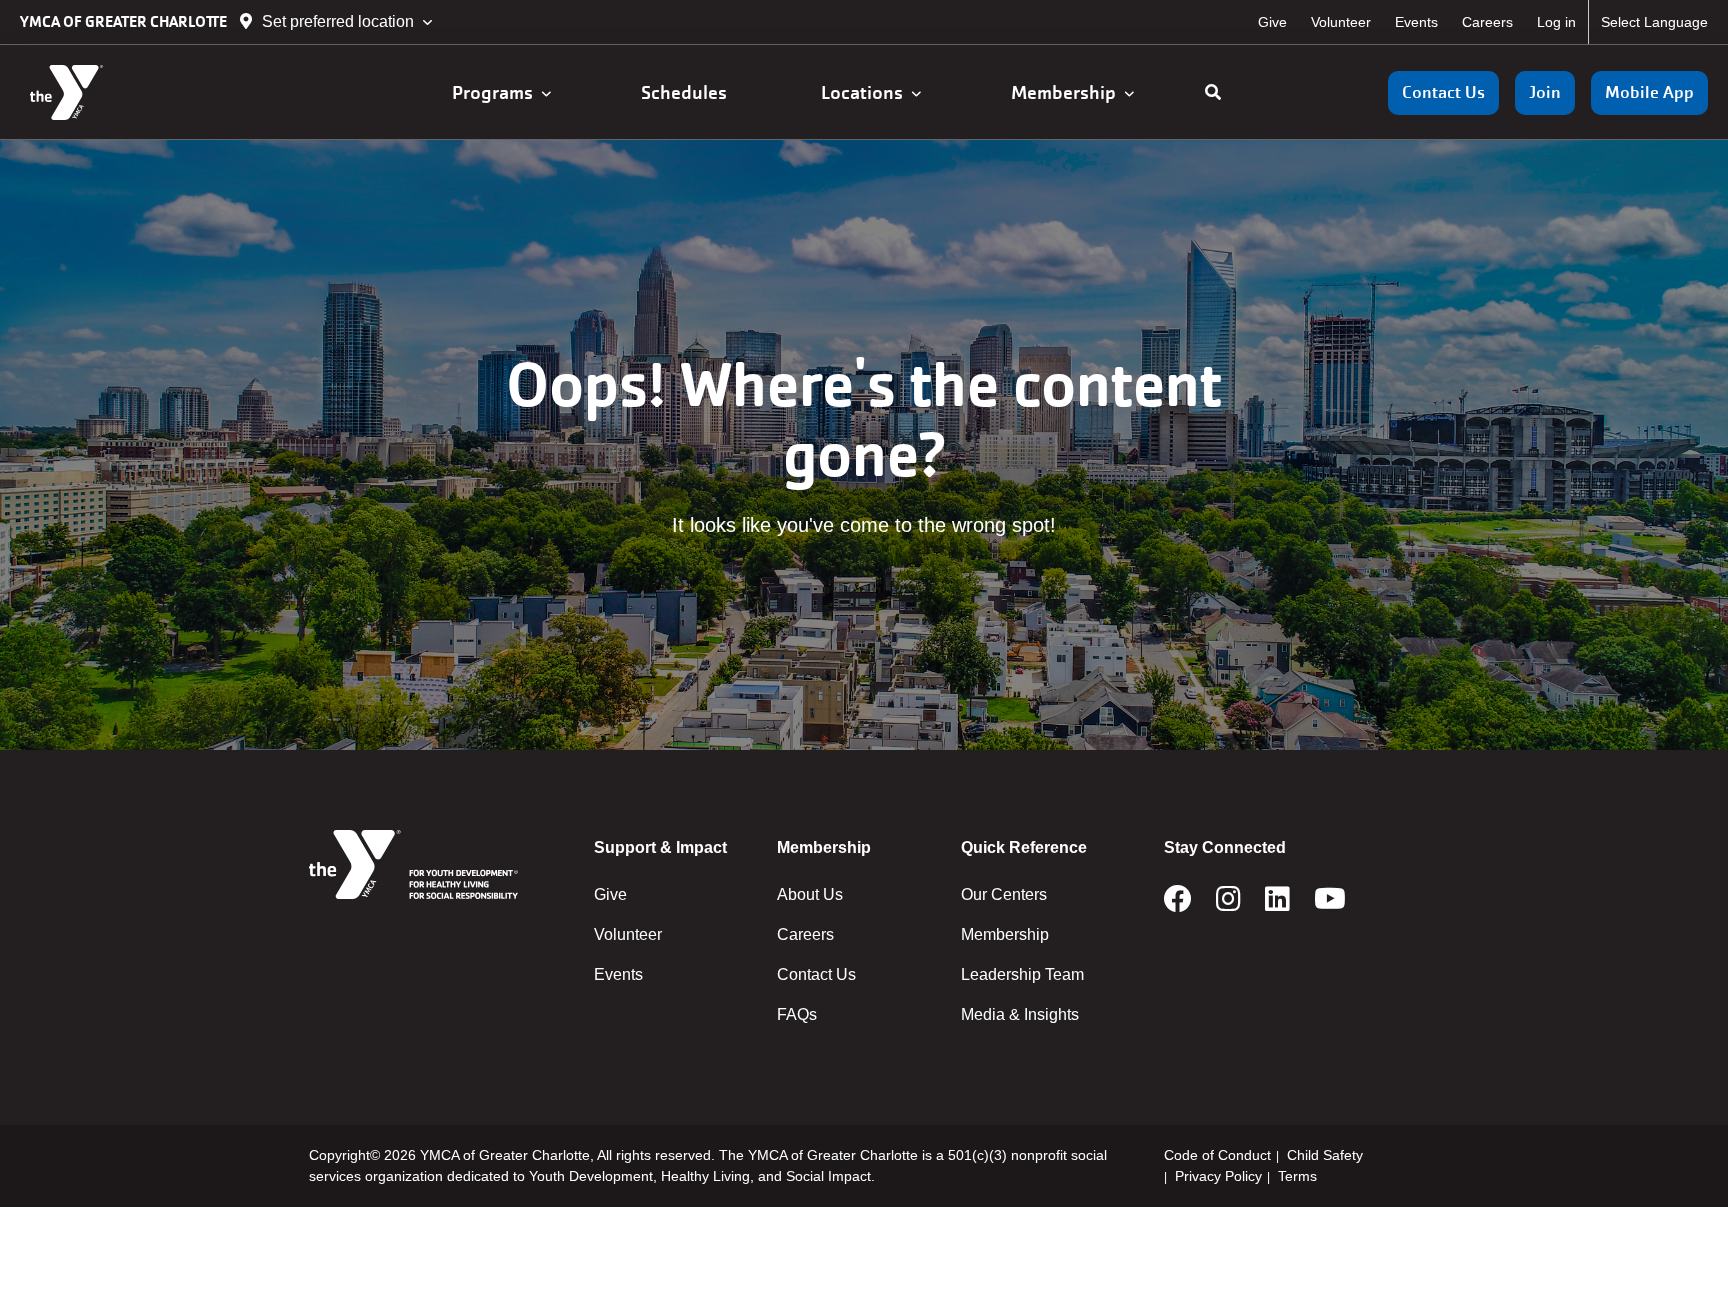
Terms (1297, 1176)
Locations (866, 92)
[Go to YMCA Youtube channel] (1330, 905)
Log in (1556, 22)
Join (1545, 92)
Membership (1067, 92)
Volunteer (1341, 22)
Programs (496, 92)
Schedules (686, 92)
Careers (1487, 22)
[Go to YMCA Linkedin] (1277, 905)
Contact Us (1443, 92)
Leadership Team (1022, 974)
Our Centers (1004, 894)
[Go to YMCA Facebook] (1178, 905)
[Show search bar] (1213, 93)
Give (1272, 22)
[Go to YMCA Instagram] (1228, 905)
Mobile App (1649, 92)
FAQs (797, 1014)
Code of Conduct (1217, 1155)
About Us (810, 894)
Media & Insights (1020, 1014)
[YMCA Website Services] (135, 92)
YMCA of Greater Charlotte (125, 21)
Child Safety (1325, 1155)
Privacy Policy (1218, 1176)
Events (1416, 22)
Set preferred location (338, 21)
